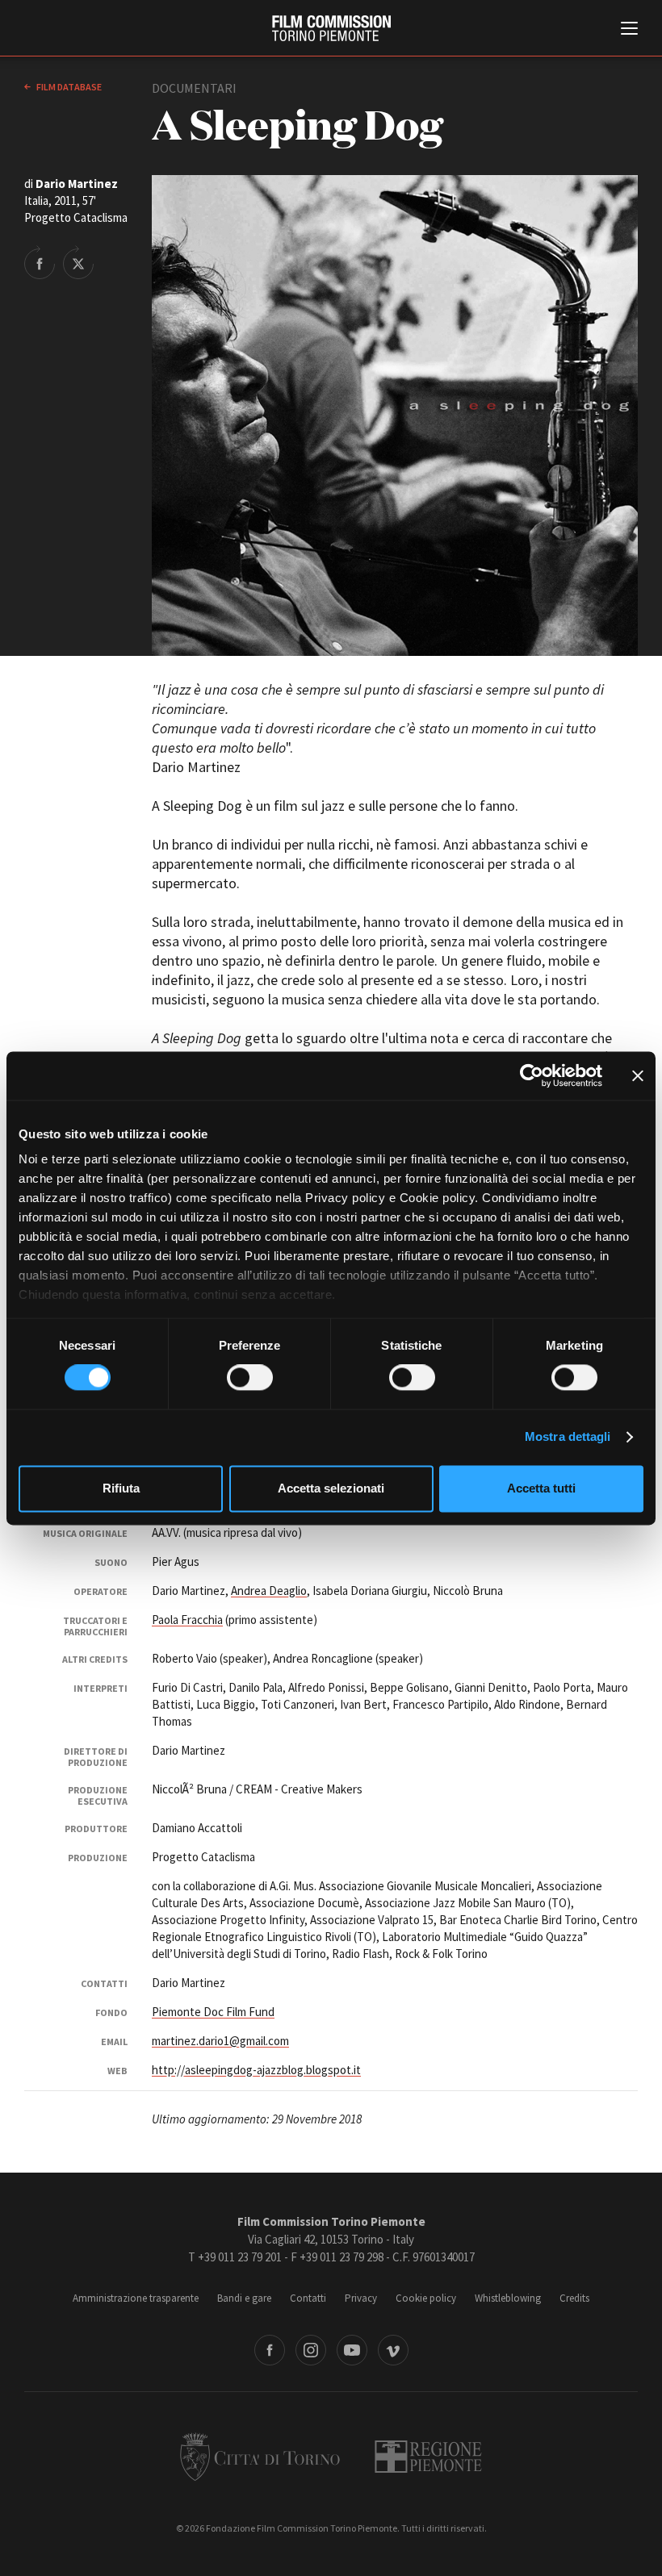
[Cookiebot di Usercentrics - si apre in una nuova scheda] (532, 1075)
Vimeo (393, 2350)
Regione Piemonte (428, 2457)
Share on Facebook (40, 262)
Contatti (308, 2298)
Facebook (270, 2350)
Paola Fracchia (187, 1620)
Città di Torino (260, 2457)
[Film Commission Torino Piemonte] (331, 28)
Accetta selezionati (331, 1488)
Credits (574, 2298)
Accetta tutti (541, 1488)
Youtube (352, 2350)
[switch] (250, 1378)
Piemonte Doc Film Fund (213, 2012)
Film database (68, 87)
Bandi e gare (244, 2298)
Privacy (361, 2298)
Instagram (311, 2350)
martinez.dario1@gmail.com (220, 2041)
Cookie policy (426, 2298)
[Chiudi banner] (638, 1075)
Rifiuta (121, 1488)
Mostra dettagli (568, 1437)
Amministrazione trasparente (136, 2298)
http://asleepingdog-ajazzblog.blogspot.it (256, 2070)
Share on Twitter (78, 262)
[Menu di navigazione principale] (629, 30)
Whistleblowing (508, 2298)
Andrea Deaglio (269, 1591)
